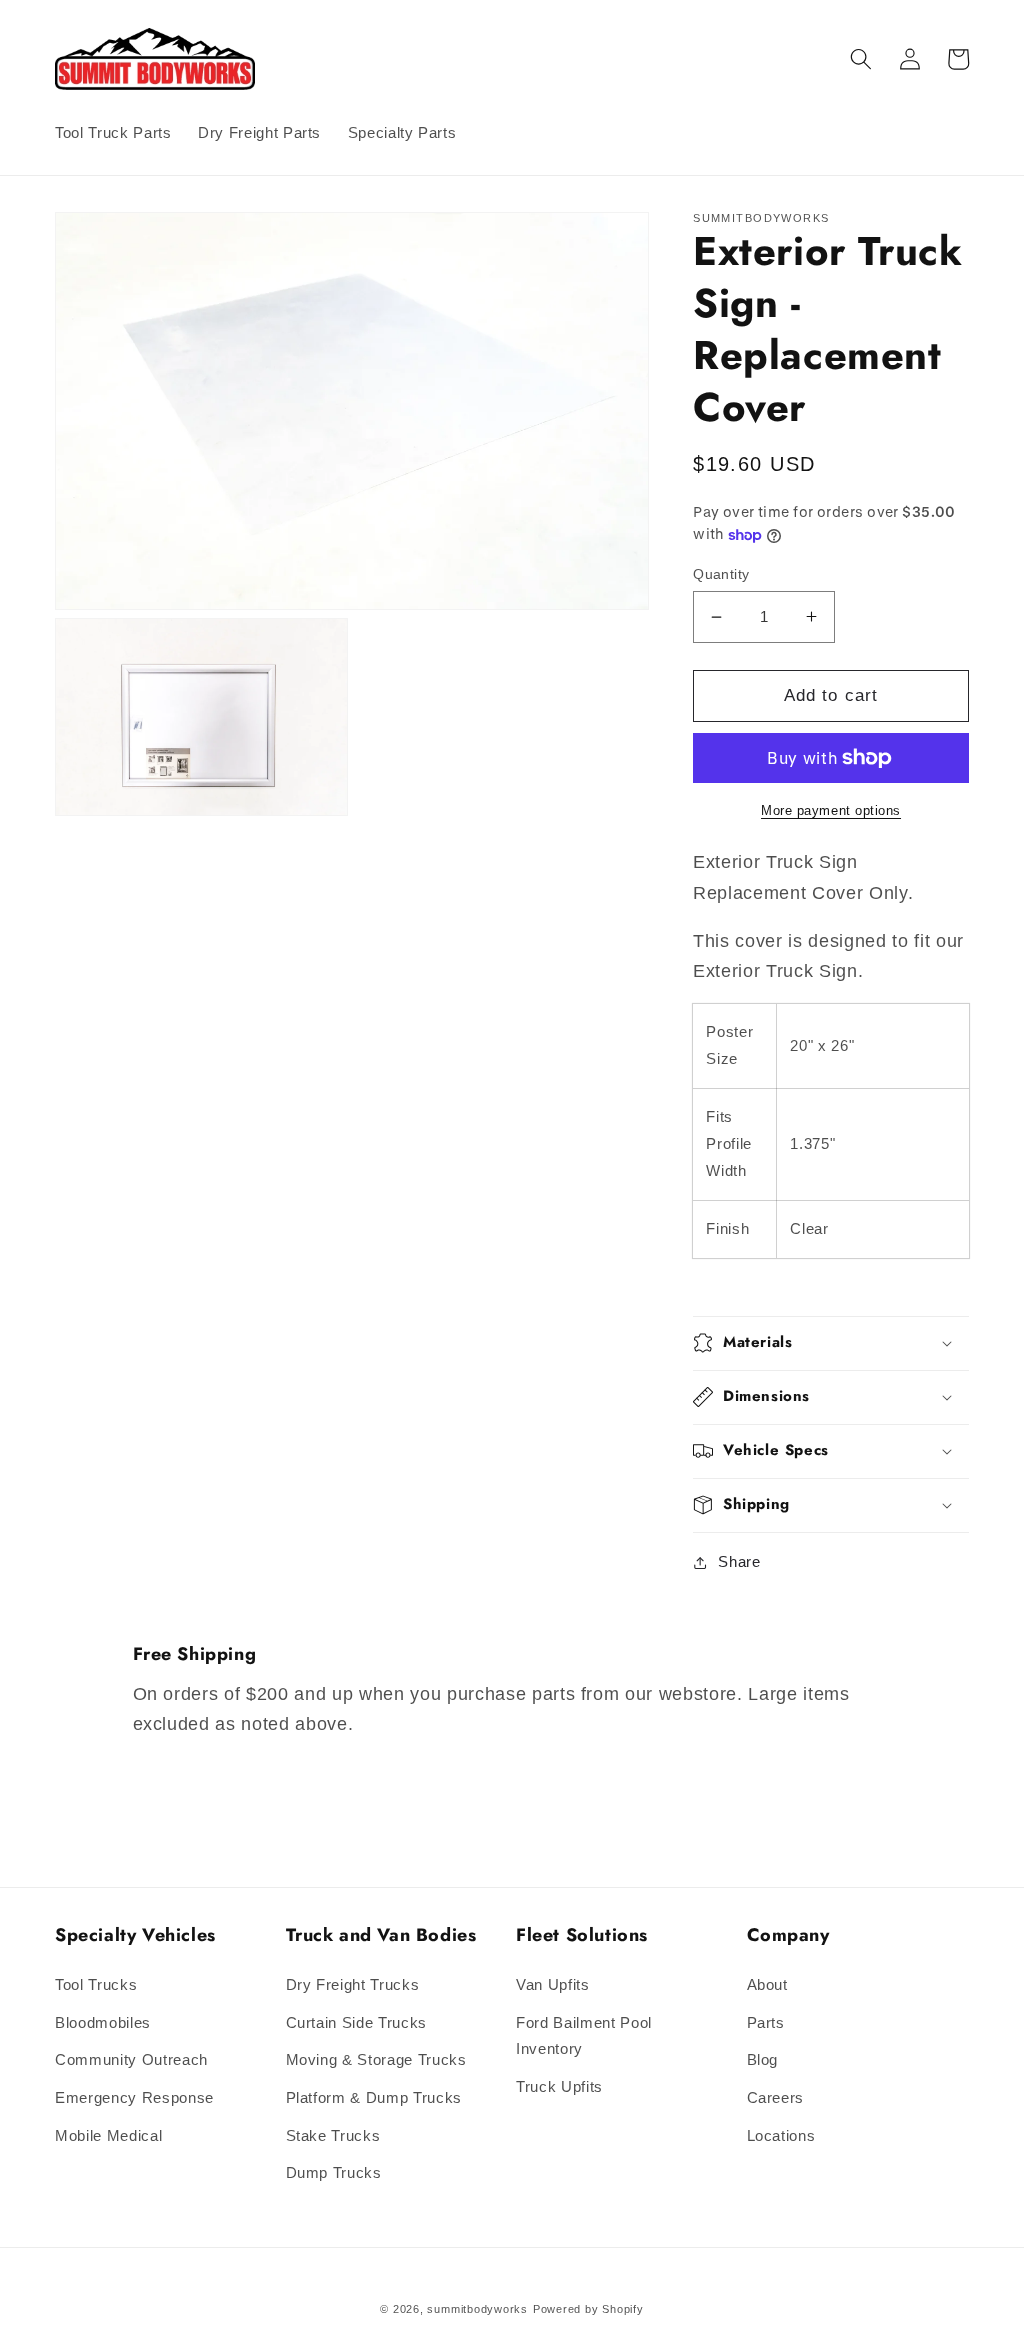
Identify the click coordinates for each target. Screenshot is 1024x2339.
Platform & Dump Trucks (374, 2097)
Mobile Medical (108, 2135)
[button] (861, 59)
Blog (763, 2059)
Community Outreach (131, 2059)
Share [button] (739, 1561)
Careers (776, 2097)
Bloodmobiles (103, 2022)
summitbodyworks (477, 2309)
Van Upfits (553, 1984)
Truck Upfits (559, 2086)
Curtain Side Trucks (357, 2022)
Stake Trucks (333, 2135)
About (767, 1984)
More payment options (831, 810)
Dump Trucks (334, 2172)
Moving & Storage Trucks (376, 2059)
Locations (781, 2135)
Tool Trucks (96, 1984)
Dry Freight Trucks (353, 1984)
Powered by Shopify (588, 2309)
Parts (766, 2022)
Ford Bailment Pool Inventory (584, 2036)
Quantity (721, 574)
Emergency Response (134, 2097)
